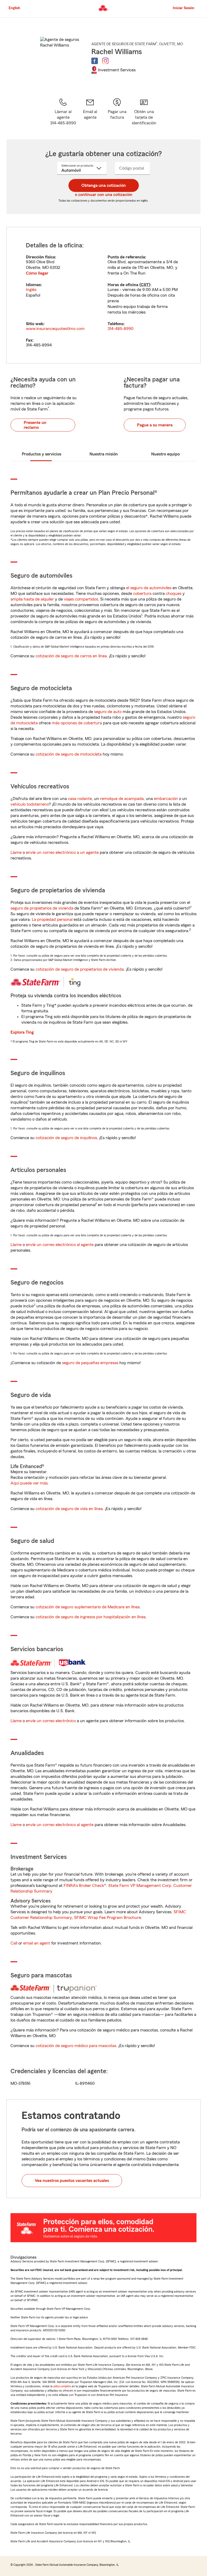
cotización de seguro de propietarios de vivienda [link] (80, 969)
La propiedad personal (52, 920)
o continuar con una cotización (104, 195)
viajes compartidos (81, 599)
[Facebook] (95, 61)
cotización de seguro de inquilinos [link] (66, 1138)
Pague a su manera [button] (155, 425)
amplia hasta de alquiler (32, 599)
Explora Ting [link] (22, 1032)
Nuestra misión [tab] (104, 454)
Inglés (31, 290)
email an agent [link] (37, 1943)
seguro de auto (108, 712)
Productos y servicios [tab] (42, 454)
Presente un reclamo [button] (35, 425)
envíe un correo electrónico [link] (51, 1721)
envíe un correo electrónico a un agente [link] (62, 852)
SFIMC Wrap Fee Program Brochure (108, 1918)
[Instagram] (105, 61)
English (14, 8)
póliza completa (62, 2386)
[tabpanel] (103, 295)
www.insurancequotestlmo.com (55, 329)
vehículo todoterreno (30, 804)
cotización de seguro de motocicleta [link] (69, 754)
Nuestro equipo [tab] (165, 454)
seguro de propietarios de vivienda (42, 908)
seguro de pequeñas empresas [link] (90, 1363)
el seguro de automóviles (149, 588)
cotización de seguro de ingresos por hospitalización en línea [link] (91, 1617)
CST (145, 285)
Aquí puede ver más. (30, 1483)
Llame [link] (16, 852)
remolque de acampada (122, 799)
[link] (90, 112)
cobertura (142, 594)
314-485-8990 (120, 329)
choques (174, 594)
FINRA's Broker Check (84, 1886)
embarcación (166, 799)
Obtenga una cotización (104, 185)
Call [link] (14, 1943)
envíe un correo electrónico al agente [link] (60, 1245)
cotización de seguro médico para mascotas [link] (76, 2046)
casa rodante (80, 799)
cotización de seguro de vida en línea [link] (69, 1509)
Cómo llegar (37, 273)
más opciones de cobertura (77, 723)
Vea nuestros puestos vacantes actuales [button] (72, 2181)
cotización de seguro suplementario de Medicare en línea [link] (88, 1607)
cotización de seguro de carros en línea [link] (71, 656)
